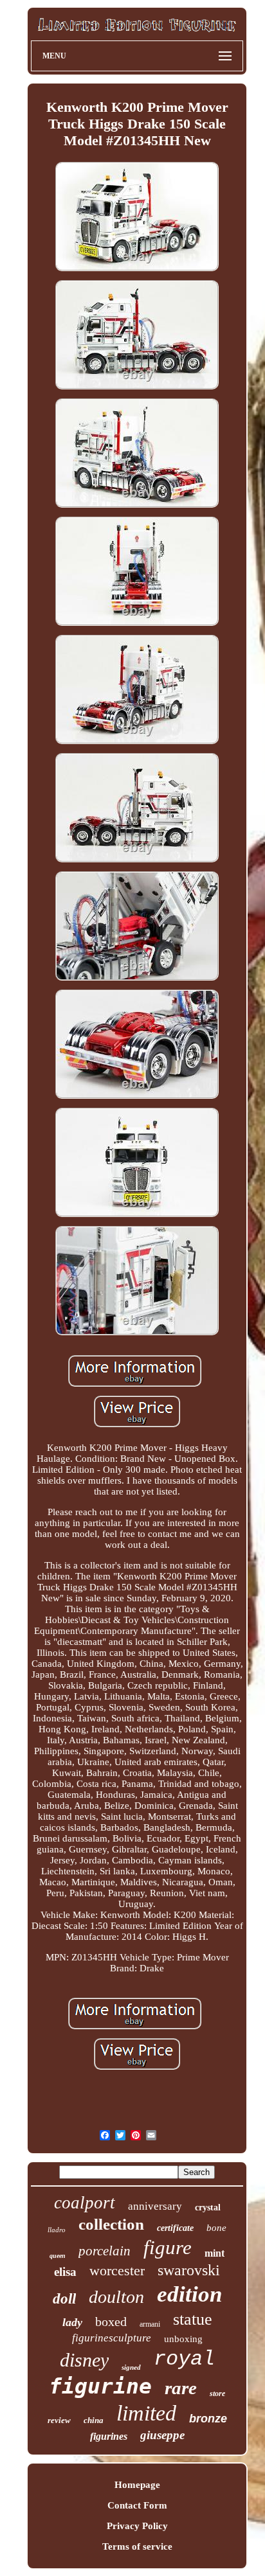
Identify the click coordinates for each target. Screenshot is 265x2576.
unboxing (183, 2339)
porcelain (105, 2251)
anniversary (155, 2206)
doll (64, 2299)
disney (84, 2360)
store (217, 2394)
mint (215, 2253)
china (94, 2420)
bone (216, 2228)
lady (72, 2322)
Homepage (137, 2485)
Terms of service (137, 2546)
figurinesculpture (112, 2338)
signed (131, 2367)
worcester (117, 2270)
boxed (111, 2322)
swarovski (189, 2270)
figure (168, 2247)
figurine (100, 2386)
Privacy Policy (137, 2526)
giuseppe (162, 2435)
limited (146, 2413)
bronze (208, 2419)
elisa (65, 2272)
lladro (57, 2230)
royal (184, 2359)
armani (150, 2324)
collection (111, 2224)
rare (181, 2388)
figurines (109, 2436)
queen (58, 2256)
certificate (175, 2228)
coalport (85, 2203)
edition (189, 2294)
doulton (116, 2297)
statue (193, 2319)
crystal (208, 2207)
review (59, 2420)
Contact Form (137, 2505)
